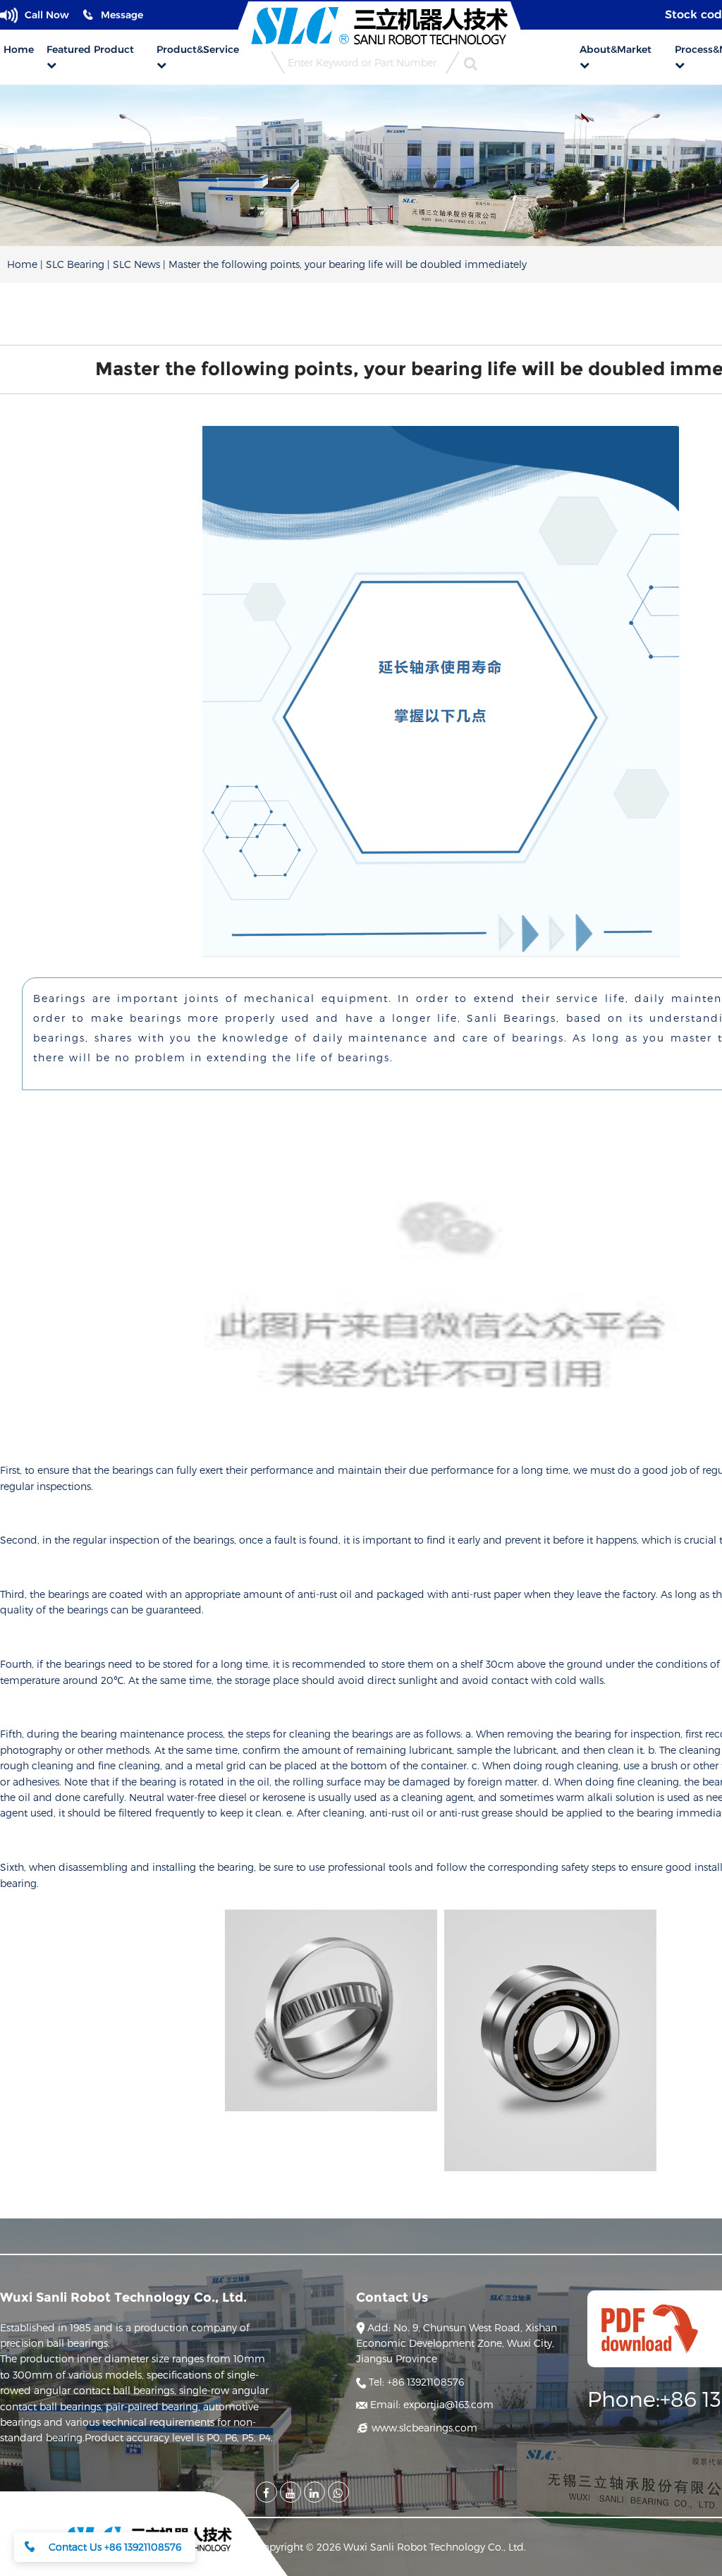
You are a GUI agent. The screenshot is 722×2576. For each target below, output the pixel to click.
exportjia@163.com (432, 2404)
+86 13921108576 (416, 2382)
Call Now (47, 15)
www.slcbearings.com (423, 2428)
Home (22, 264)
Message (122, 15)
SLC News (136, 264)
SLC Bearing (75, 264)
